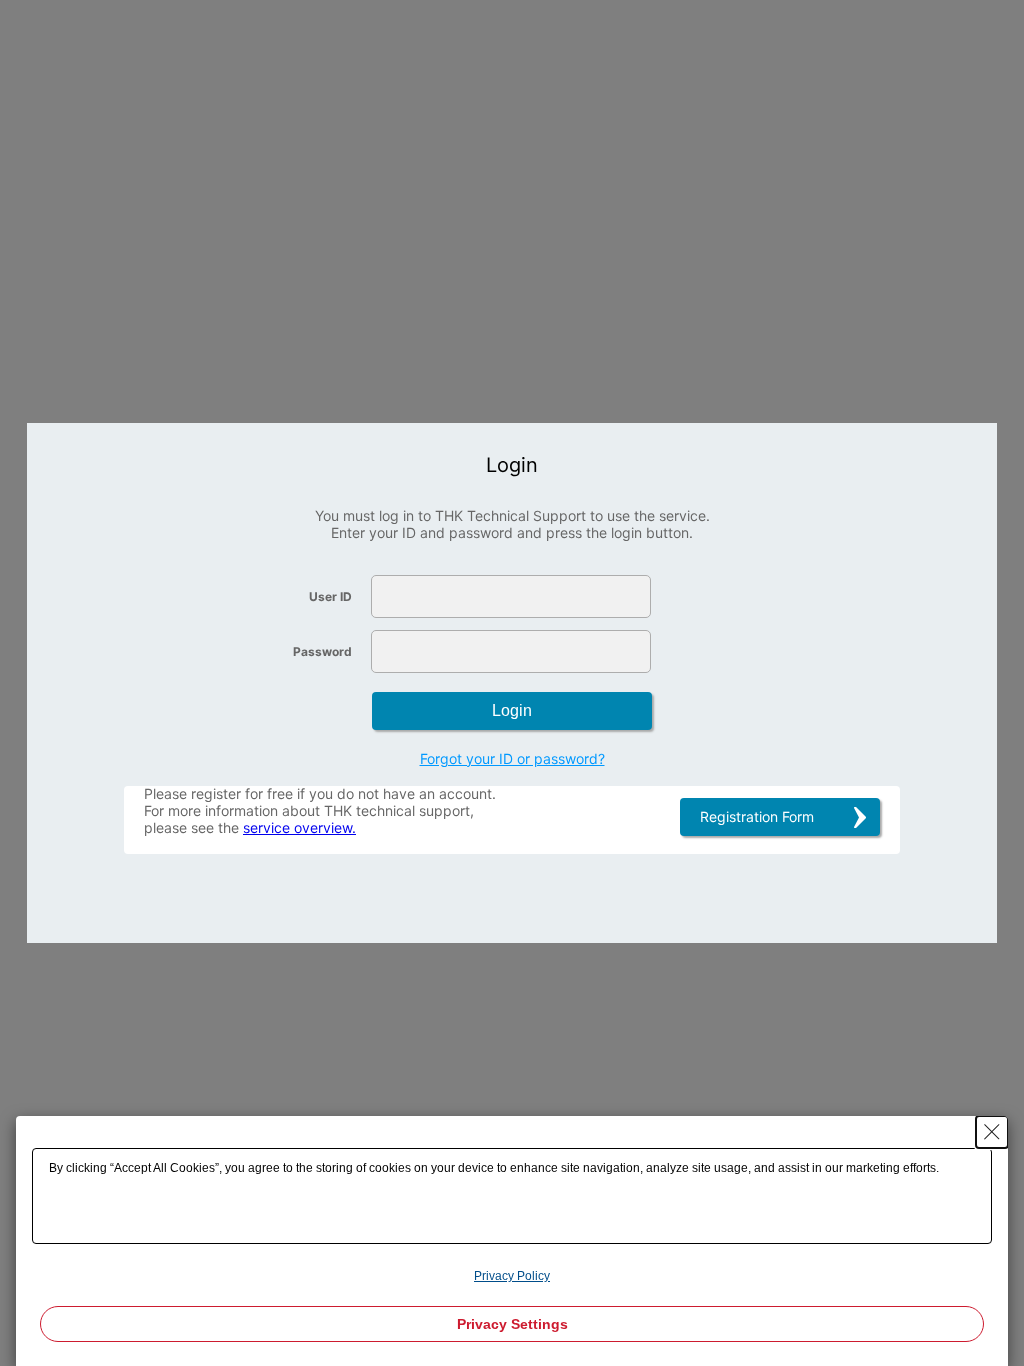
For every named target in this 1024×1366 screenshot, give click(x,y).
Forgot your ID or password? (512, 758)
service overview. (299, 827)
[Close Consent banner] (992, 1132)
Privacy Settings (512, 1324)
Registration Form (757, 816)
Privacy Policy (512, 1276)
